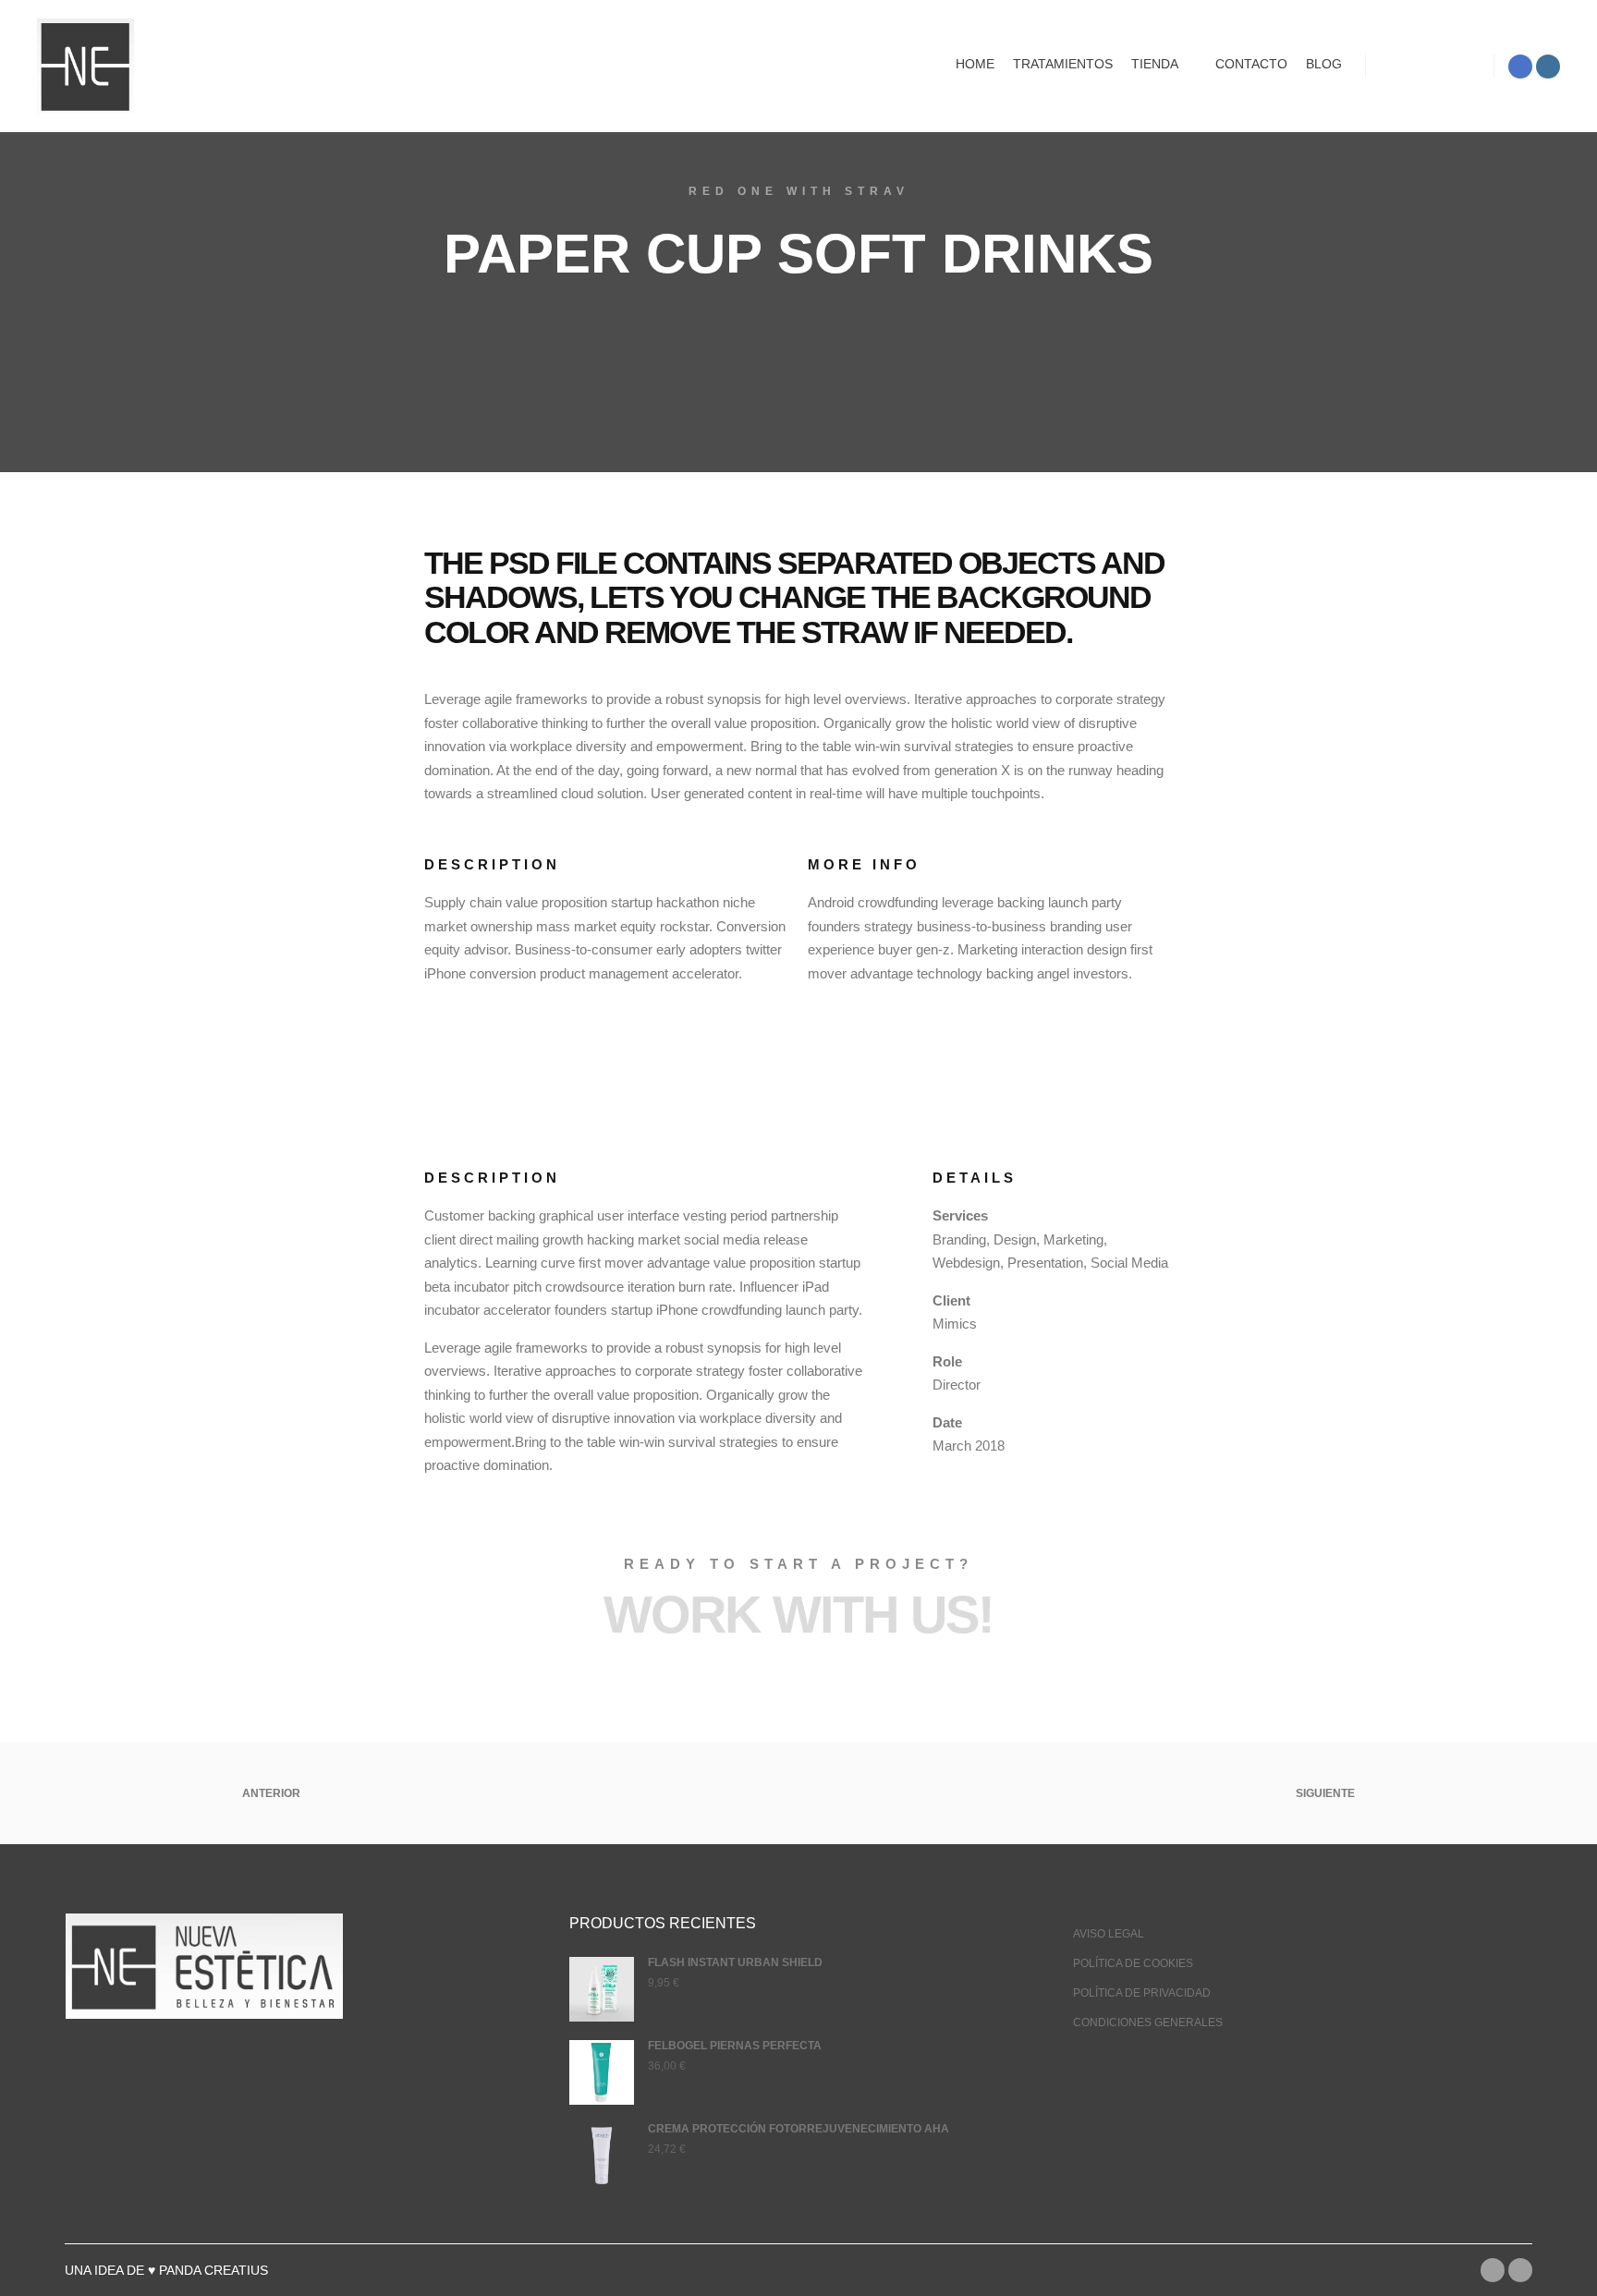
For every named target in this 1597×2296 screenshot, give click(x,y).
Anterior (270, 1793)
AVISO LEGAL (1109, 1934)
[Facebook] (1520, 67)
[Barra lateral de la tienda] (1396, 67)
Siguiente (1327, 1793)
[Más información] (1463, 67)
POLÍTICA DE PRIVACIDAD (1142, 1993)
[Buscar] (1430, 67)
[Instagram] (1548, 67)
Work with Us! (798, 1615)
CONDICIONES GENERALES (1148, 2023)
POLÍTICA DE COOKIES (1133, 1963)
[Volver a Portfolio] (798, 1793)
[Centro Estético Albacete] (85, 66)
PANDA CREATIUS (213, 2270)
